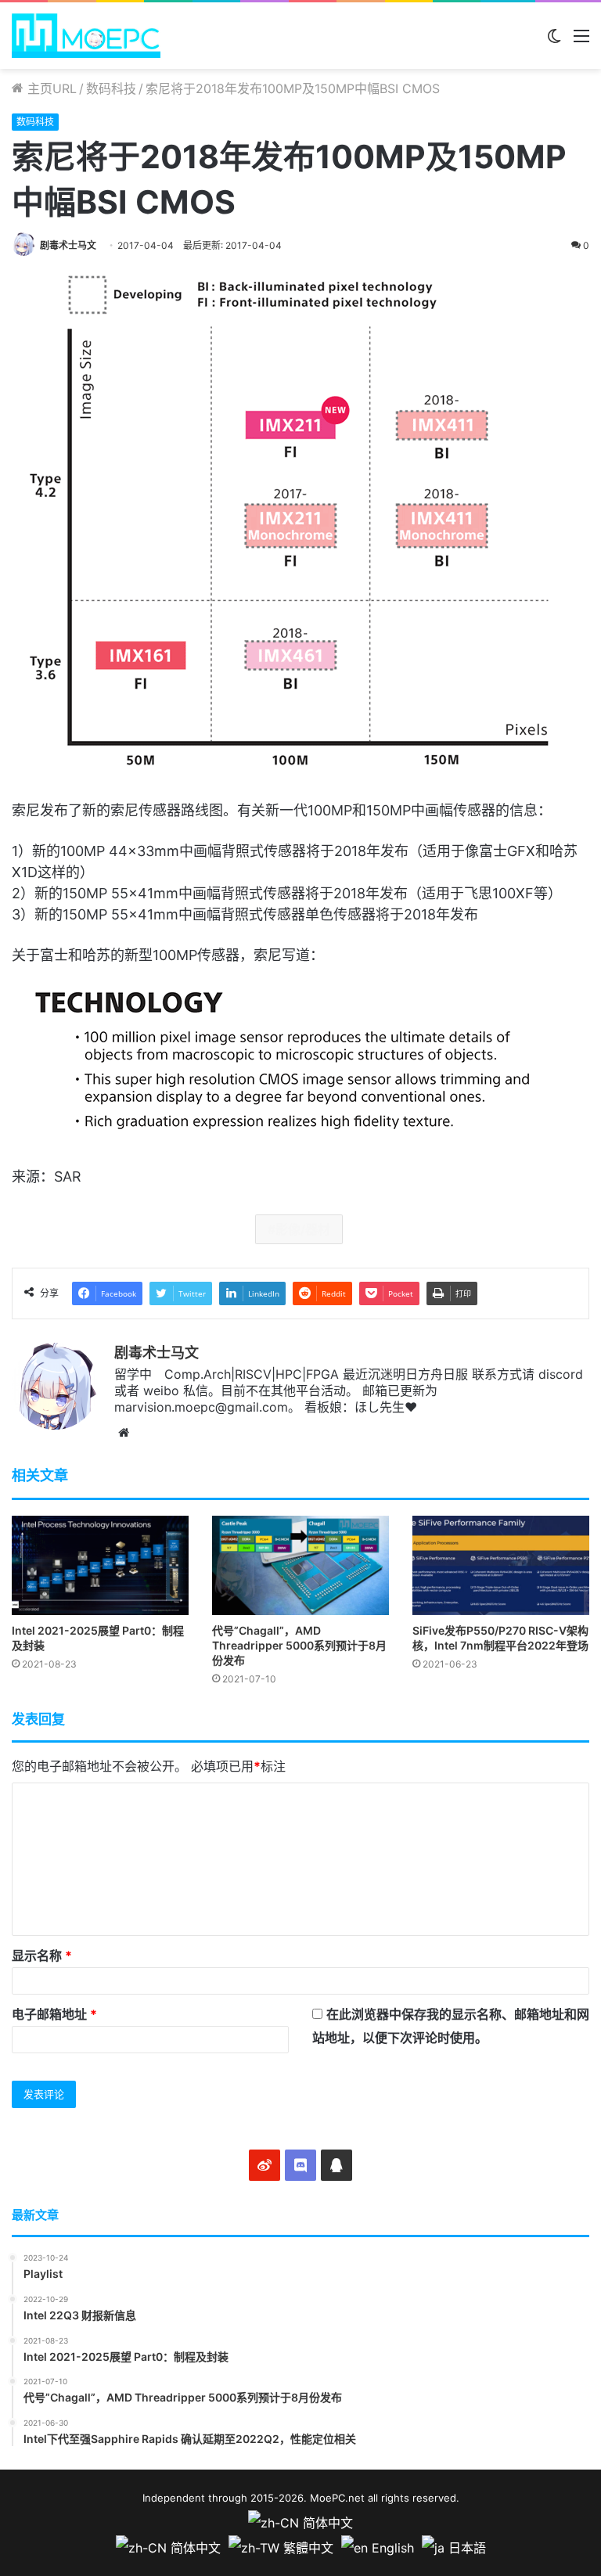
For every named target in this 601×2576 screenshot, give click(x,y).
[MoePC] (86, 36)
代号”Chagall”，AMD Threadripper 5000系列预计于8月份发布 (299, 1645)
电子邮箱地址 (54, 2014)
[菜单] (581, 41)
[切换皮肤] (554, 41)
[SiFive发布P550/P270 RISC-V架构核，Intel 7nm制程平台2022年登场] (501, 1565)
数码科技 (111, 88)
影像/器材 (303, 1229)
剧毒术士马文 (68, 245)
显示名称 (42, 1955)
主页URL (50, 88)
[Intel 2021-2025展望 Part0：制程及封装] (100, 1565)
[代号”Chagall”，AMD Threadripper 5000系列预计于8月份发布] (300, 1565)
